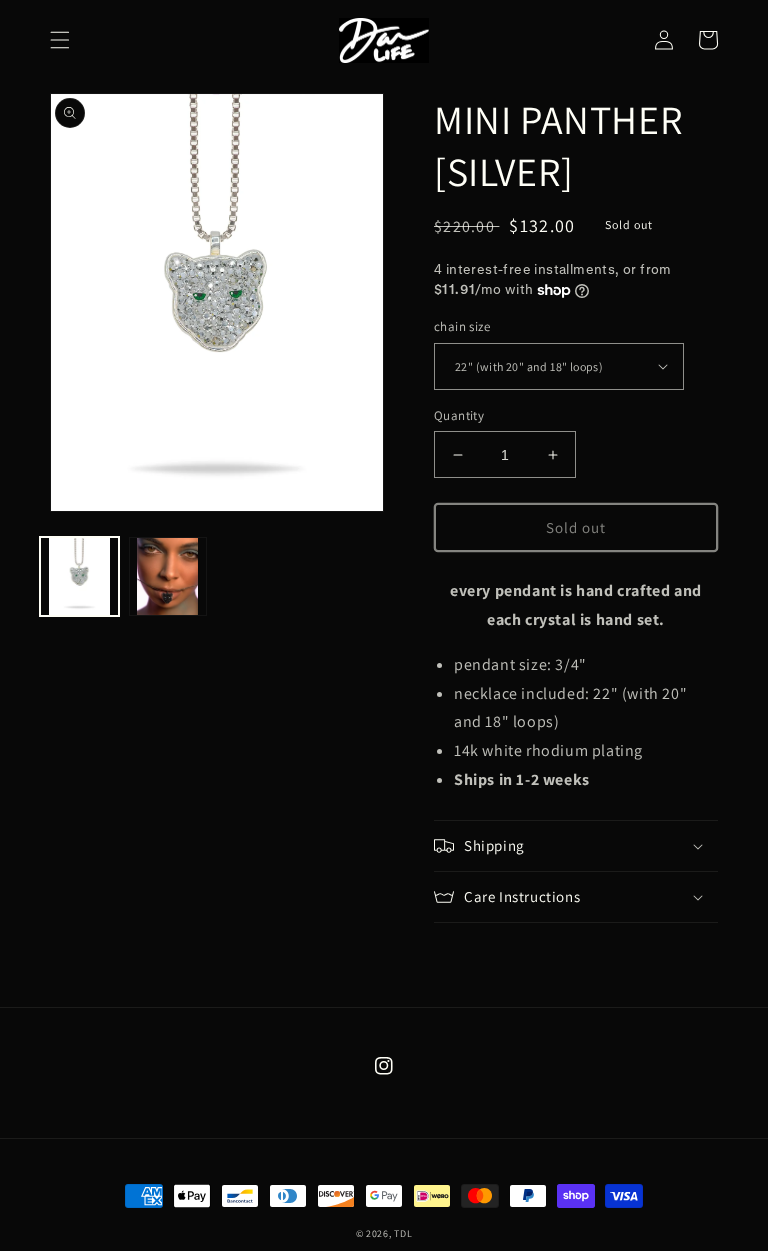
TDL (403, 1233)
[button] (60, 40)
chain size (462, 326)
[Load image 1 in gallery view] (79, 576)
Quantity (459, 415)
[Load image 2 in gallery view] (168, 576)
